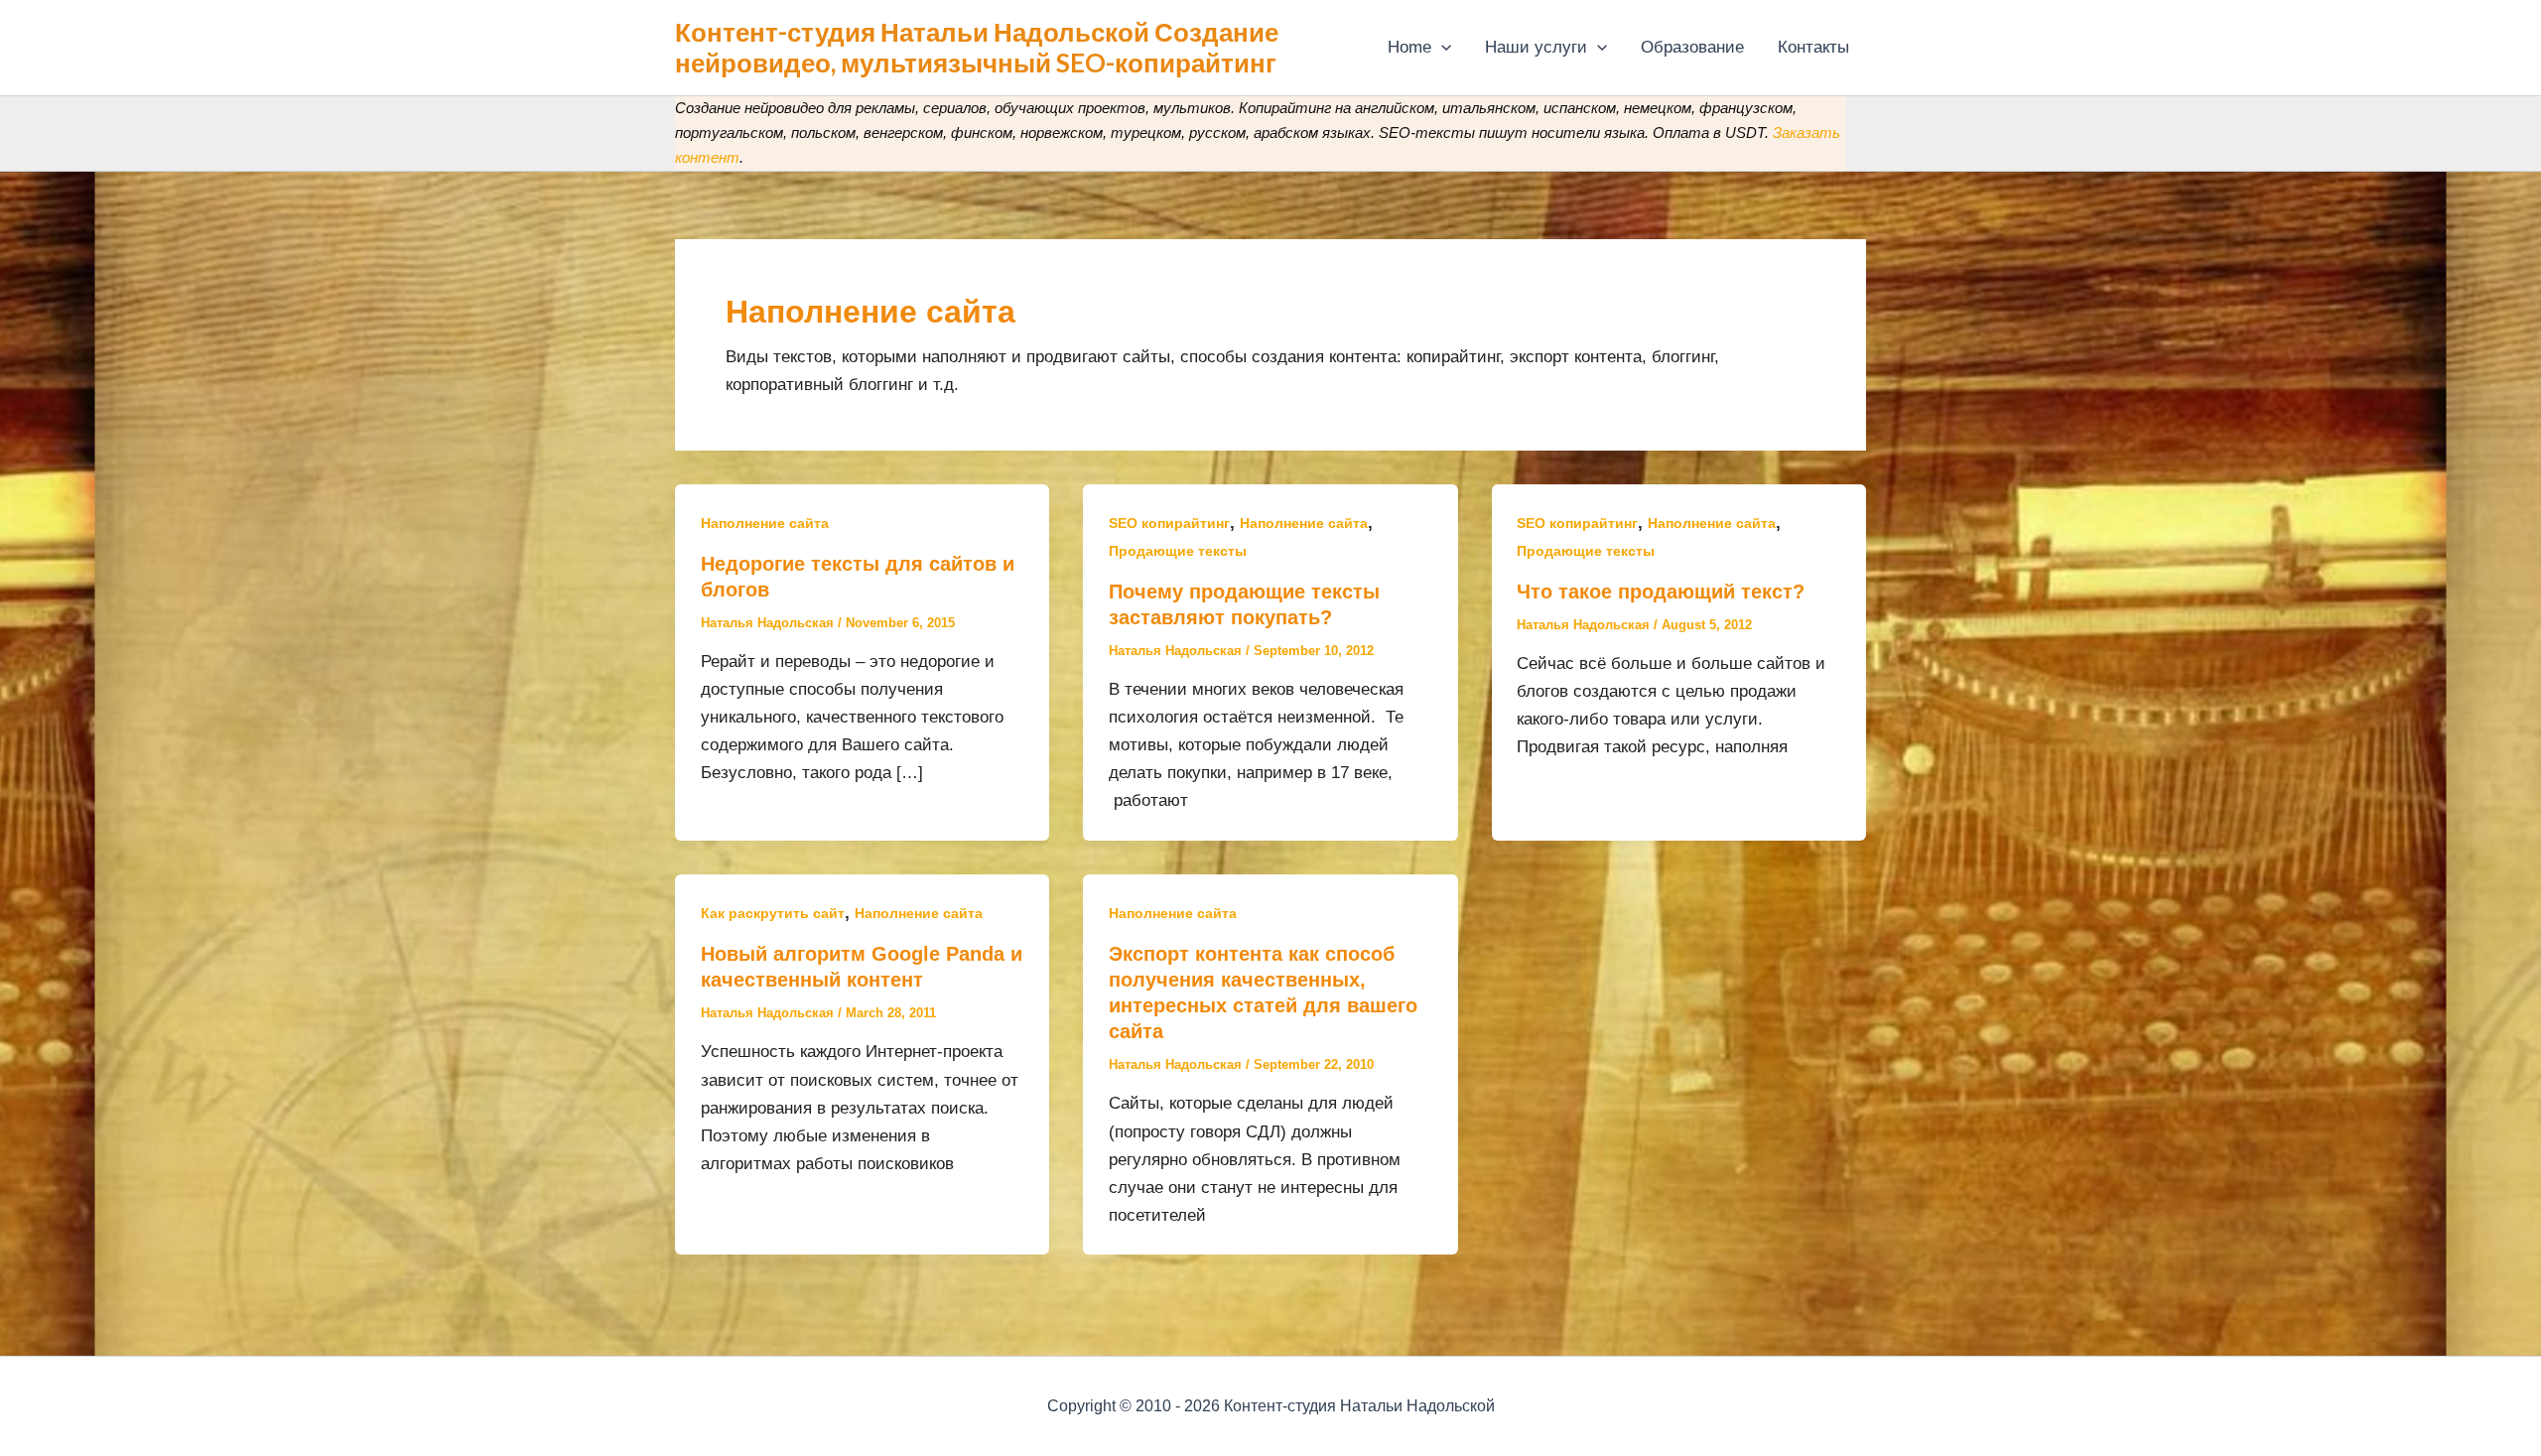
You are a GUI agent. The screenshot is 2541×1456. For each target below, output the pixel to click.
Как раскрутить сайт (773, 913)
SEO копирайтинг (1169, 523)
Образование (1692, 47)
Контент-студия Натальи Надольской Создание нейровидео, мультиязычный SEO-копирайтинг (977, 47)
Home (1409, 47)
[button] (1441, 48)
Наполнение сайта (765, 523)
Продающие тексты (1178, 551)
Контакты (1813, 47)
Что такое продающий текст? (1661, 592)
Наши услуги (1536, 47)
